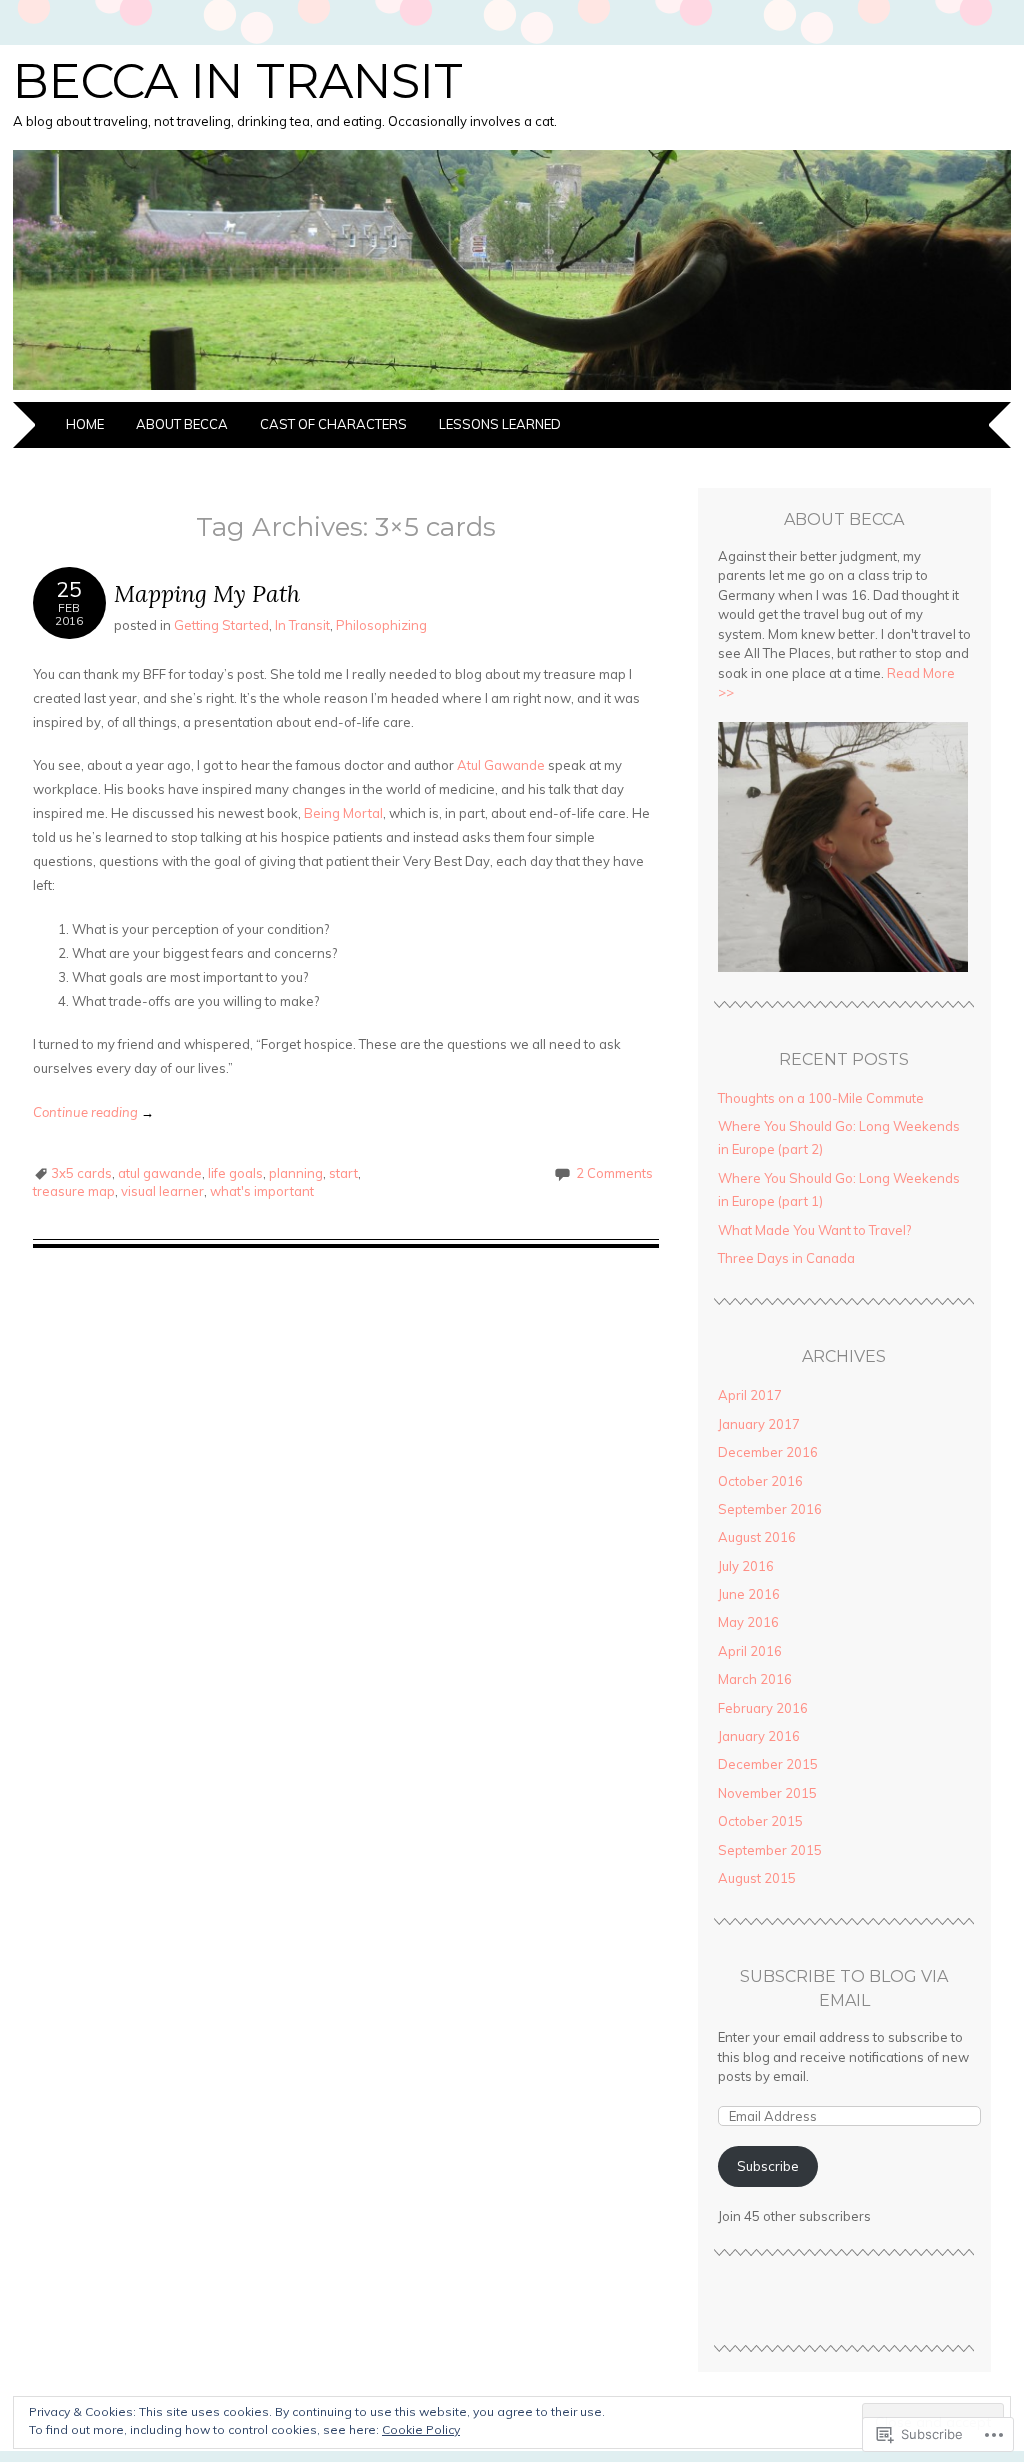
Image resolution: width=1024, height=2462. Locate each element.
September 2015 (770, 1850)
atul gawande (160, 1173)
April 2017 (750, 1395)
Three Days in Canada (786, 1258)
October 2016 (760, 1481)
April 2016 (750, 1651)
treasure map (74, 1191)
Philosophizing (381, 625)
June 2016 (749, 1594)
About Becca (182, 424)
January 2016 (759, 1736)
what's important (262, 1191)
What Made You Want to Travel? (814, 1230)
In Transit (302, 625)
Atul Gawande (501, 765)
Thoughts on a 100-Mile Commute (821, 1098)
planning (296, 1173)
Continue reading (93, 1112)
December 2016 (768, 1452)
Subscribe (768, 2166)
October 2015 (760, 1821)
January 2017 (759, 1424)
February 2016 (763, 1708)
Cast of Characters (333, 424)
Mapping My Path (207, 593)
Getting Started (221, 625)
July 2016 (746, 1566)
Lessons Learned (500, 424)
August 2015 (757, 1878)
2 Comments (614, 1173)
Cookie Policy (421, 2429)
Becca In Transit (238, 81)
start (343, 1173)
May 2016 (748, 1622)
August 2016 (757, 1537)
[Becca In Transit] (512, 390)
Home (85, 424)
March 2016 (755, 1679)
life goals (235, 1173)
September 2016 (770, 1509)
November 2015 (767, 1793)
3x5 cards (81, 1173)
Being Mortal (343, 813)
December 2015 (768, 1764)
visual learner (162, 1191)
